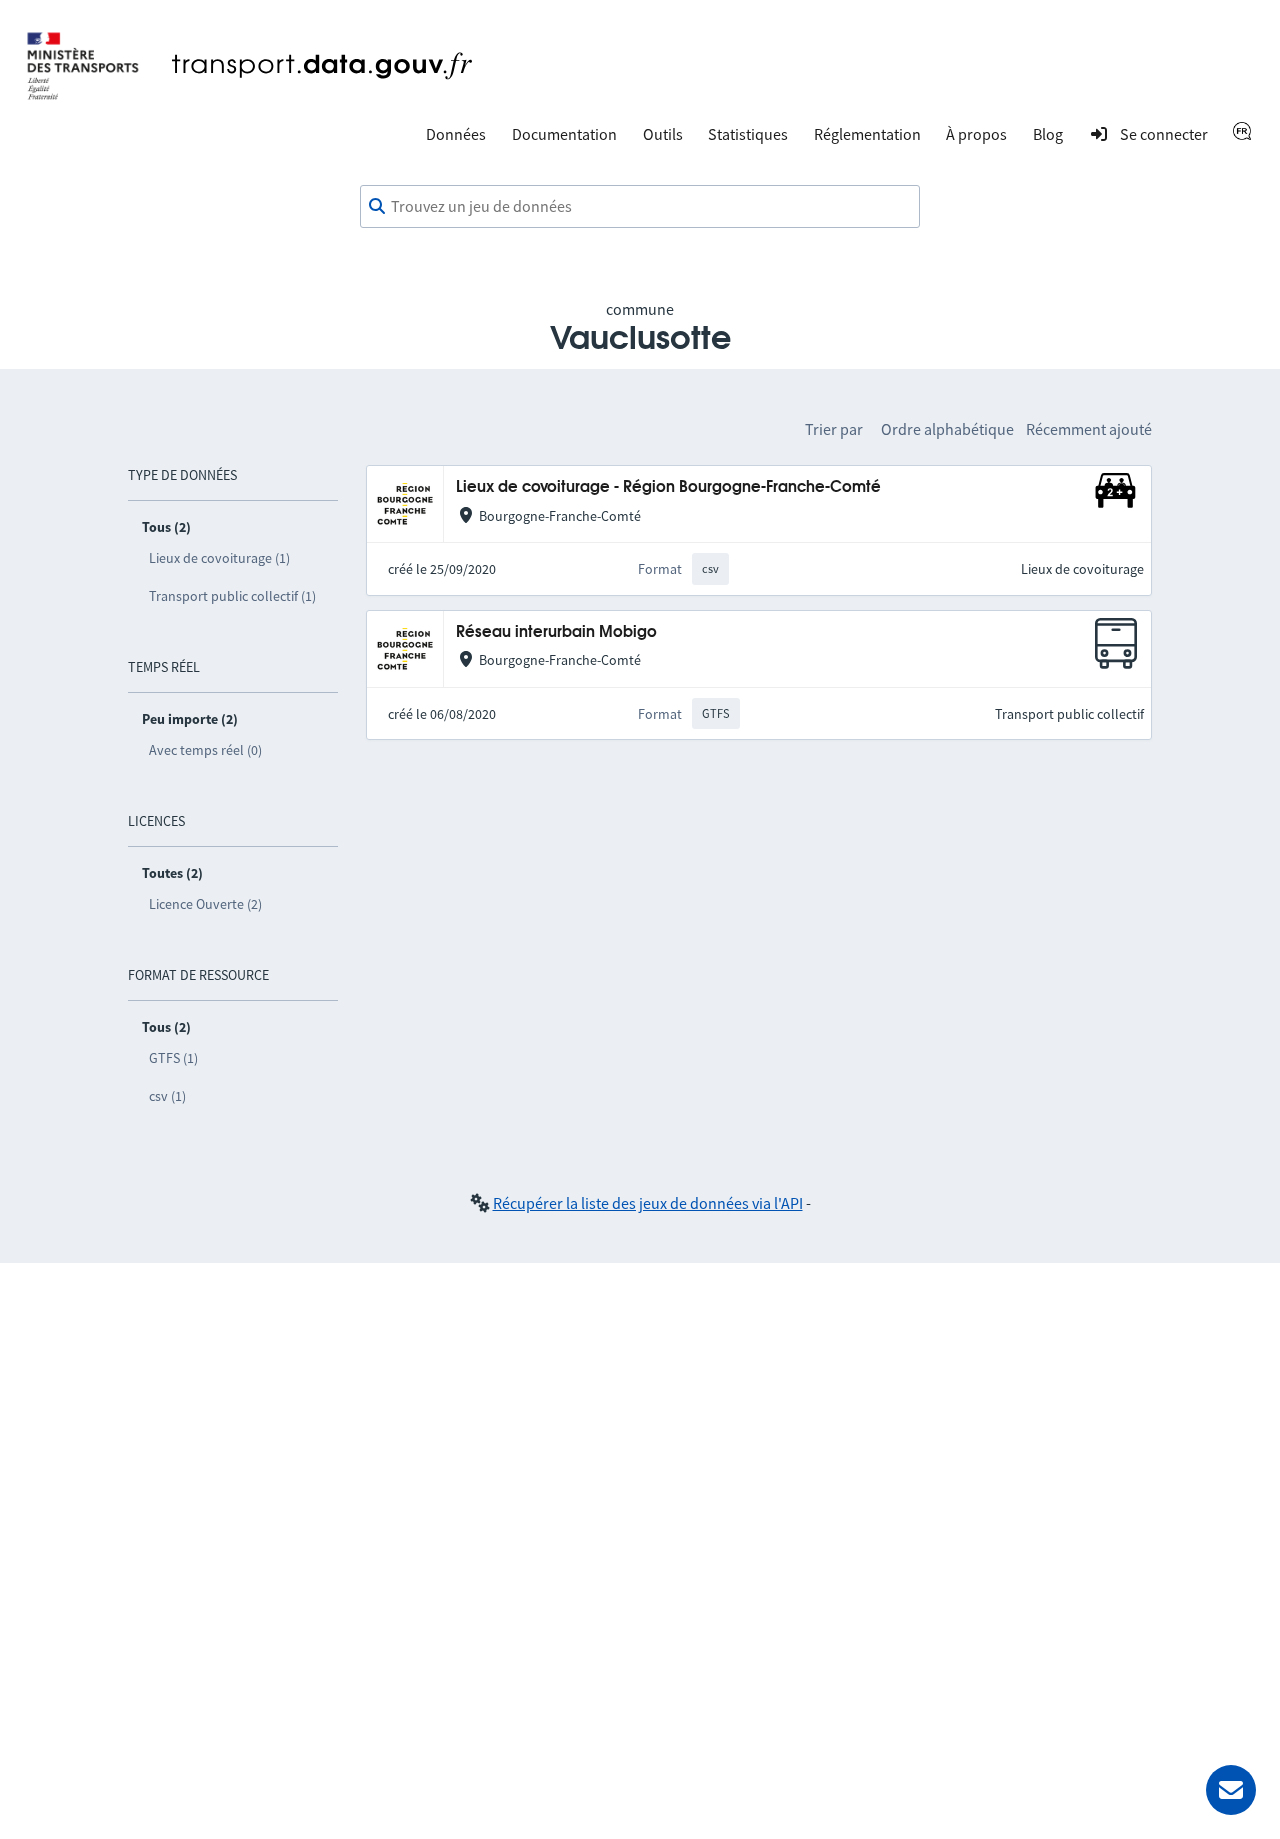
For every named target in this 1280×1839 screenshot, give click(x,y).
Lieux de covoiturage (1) (219, 558)
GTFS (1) (173, 1058)
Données (456, 134)
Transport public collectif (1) (232, 596)
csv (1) (167, 1096)
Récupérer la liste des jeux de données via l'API (648, 1203)
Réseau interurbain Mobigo (556, 632)
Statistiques (748, 134)
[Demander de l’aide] (1231, 1790)
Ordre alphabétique (947, 429)
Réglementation (867, 134)
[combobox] (640, 207)
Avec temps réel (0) (205, 750)
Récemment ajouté (1089, 429)
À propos (976, 134)
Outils (663, 134)
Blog (1048, 134)
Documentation (564, 134)
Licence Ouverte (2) (205, 904)
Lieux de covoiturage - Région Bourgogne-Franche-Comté (668, 487)
